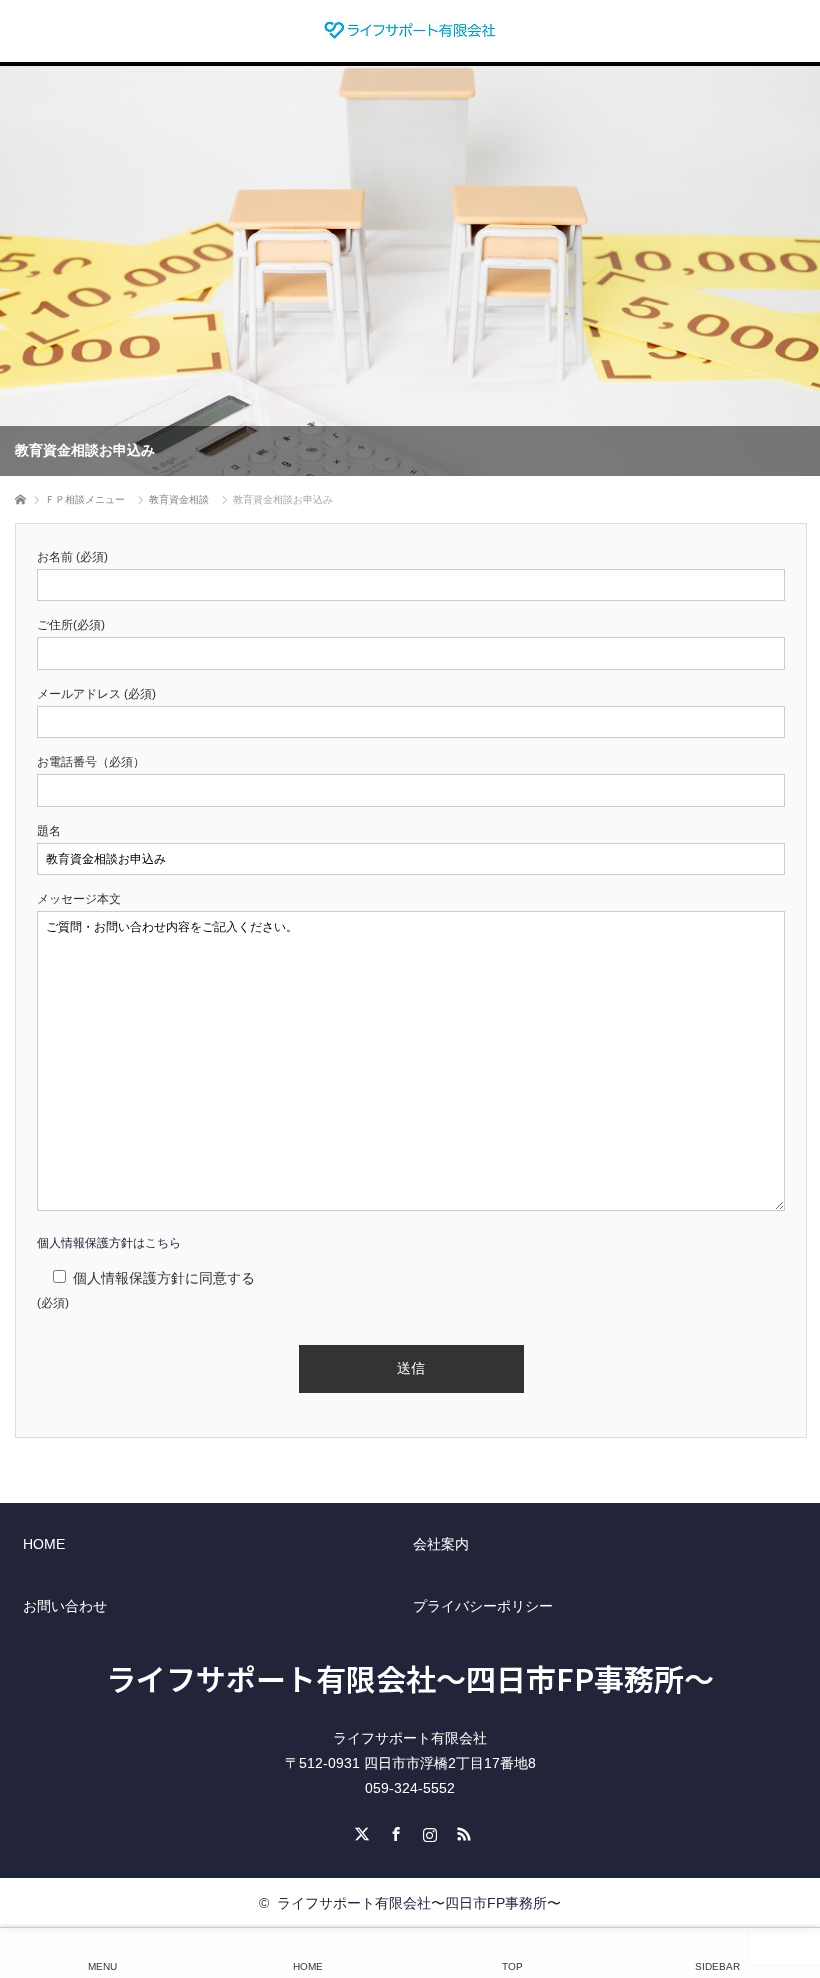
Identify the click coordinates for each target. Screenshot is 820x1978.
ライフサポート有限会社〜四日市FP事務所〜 (410, 1678)
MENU (102, 1966)
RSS (461, 1831)
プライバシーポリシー (483, 1606)
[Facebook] (393, 1831)
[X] (359, 1831)
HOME (44, 1544)
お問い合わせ (65, 1606)
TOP (512, 1966)
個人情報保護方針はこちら (109, 1243)
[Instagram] (427, 1831)
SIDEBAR (717, 1966)
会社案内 (441, 1544)
